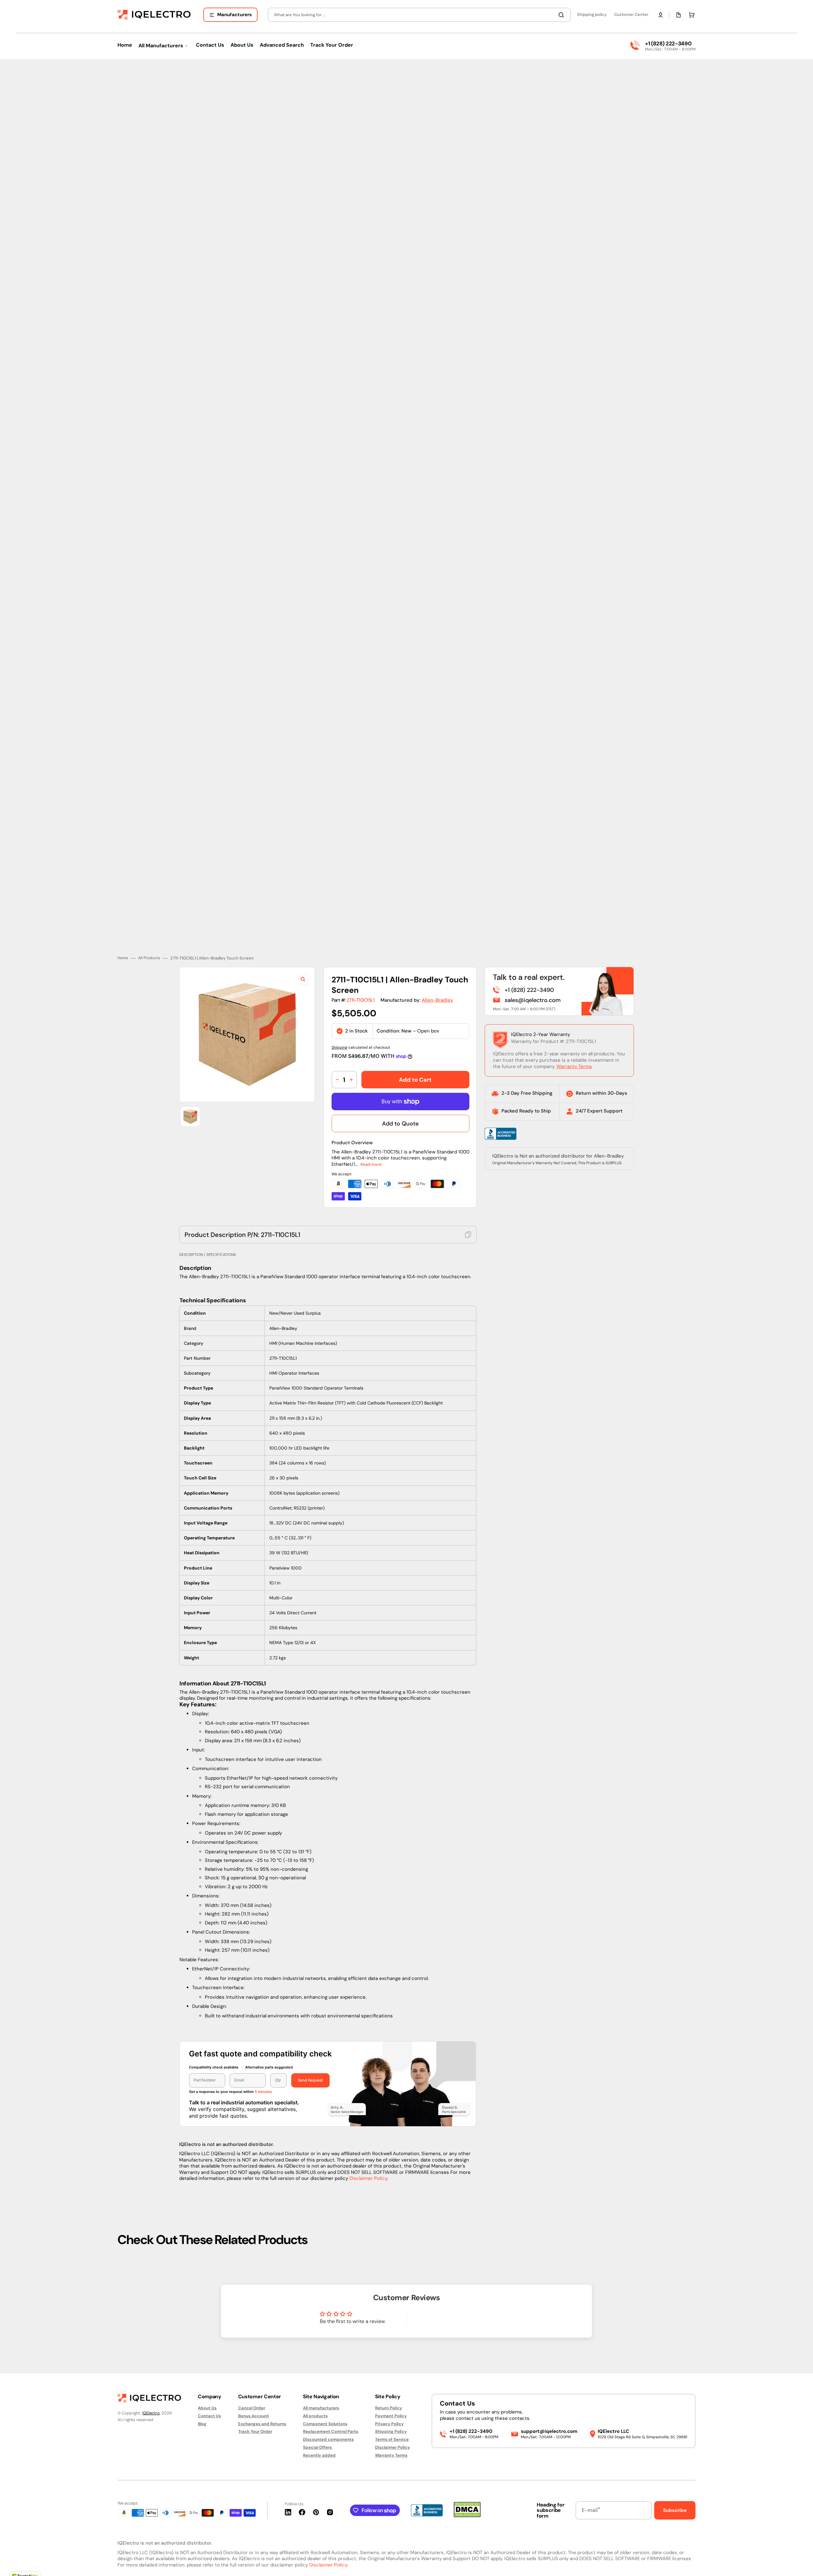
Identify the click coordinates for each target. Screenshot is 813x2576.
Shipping (339, 1043)
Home (123, 954)
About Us (207, 2408)
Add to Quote (400, 1119)
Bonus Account (254, 2416)
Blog (202, 2424)
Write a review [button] (461, 2315)
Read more (371, 1160)
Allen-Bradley (437, 995)
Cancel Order (252, 2408)
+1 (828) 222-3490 (668, 43)
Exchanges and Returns (262, 2424)
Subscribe (675, 2510)
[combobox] (419, 15)
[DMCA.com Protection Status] (467, 2516)
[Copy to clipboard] (468, 1230)
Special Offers (317, 2447)
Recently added (319, 2455)
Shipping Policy (391, 2431)
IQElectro (151, 2413)
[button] (661, 15)
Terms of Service (392, 2439)
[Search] (562, 15)
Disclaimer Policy (368, 2174)
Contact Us (209, 2416)
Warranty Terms (574, 1062)
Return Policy (389, 2408)
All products (315, 2416)
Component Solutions (325, 2424)
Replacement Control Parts (331, 2431)
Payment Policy (391, 2416)
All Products (149, 954)
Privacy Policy (389, 2424)
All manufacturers (321, 2408)
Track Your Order (255, 2431)
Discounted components (328, 2439)
